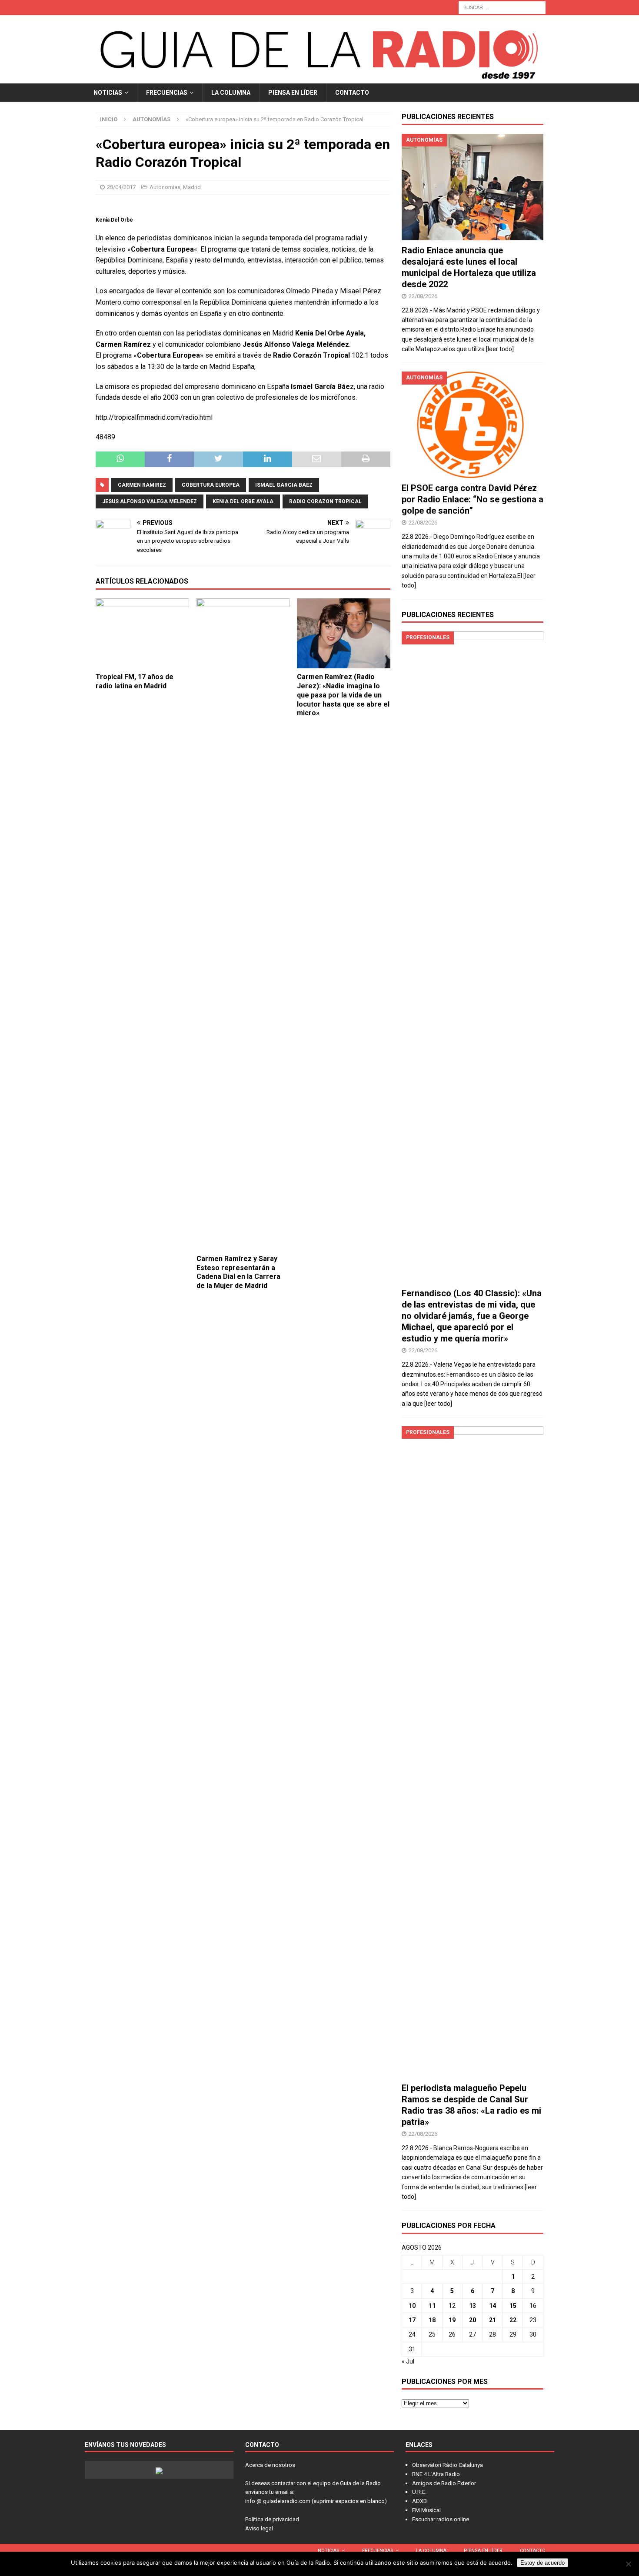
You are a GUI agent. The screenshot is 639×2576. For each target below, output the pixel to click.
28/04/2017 (121, 187)
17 (412, 2320)
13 (473, 2306)
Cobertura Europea (211, 485)
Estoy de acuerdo (542, 2563)
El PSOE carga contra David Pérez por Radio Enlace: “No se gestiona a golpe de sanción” (473, 499)
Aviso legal (259, 2528)
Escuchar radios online (441, 2519)
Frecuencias (167, 93)
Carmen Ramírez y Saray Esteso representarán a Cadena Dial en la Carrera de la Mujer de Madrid (238, 1272)
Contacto (352, 93)
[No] (628, 2564)
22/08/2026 (423, 296)
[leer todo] (500, 349)
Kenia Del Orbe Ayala (243, 501)
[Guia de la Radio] (319, 78)
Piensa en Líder (293, 93)
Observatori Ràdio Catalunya (448, 2465)
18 (432, 2320)
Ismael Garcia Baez (284, 485)
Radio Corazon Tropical (325, 501)
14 (493, 2306)
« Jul (408, 2361)
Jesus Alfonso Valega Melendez (150, 501)
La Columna (231, 93)
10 (412, 2306)
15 (513, 2306)
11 (432, 2306)
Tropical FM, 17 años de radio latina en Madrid (135, 681)
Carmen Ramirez (142, 485)
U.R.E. (419, 2492)
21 (493, 2320)
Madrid (192, 187)
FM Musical (426, 2510)
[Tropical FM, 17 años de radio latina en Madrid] (142, 633)
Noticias (108, 93)
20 (473, 2320)
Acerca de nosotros (270, 2465)
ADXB (419, 2501)
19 (452, 2320)
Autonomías (165, 187)
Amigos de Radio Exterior (444, 2483)
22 (513, 2320)
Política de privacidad (272, 2519)
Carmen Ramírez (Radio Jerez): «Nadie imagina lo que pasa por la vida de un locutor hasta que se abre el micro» (343, 695)
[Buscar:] (502, 7)
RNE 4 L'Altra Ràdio (436, 2474)
